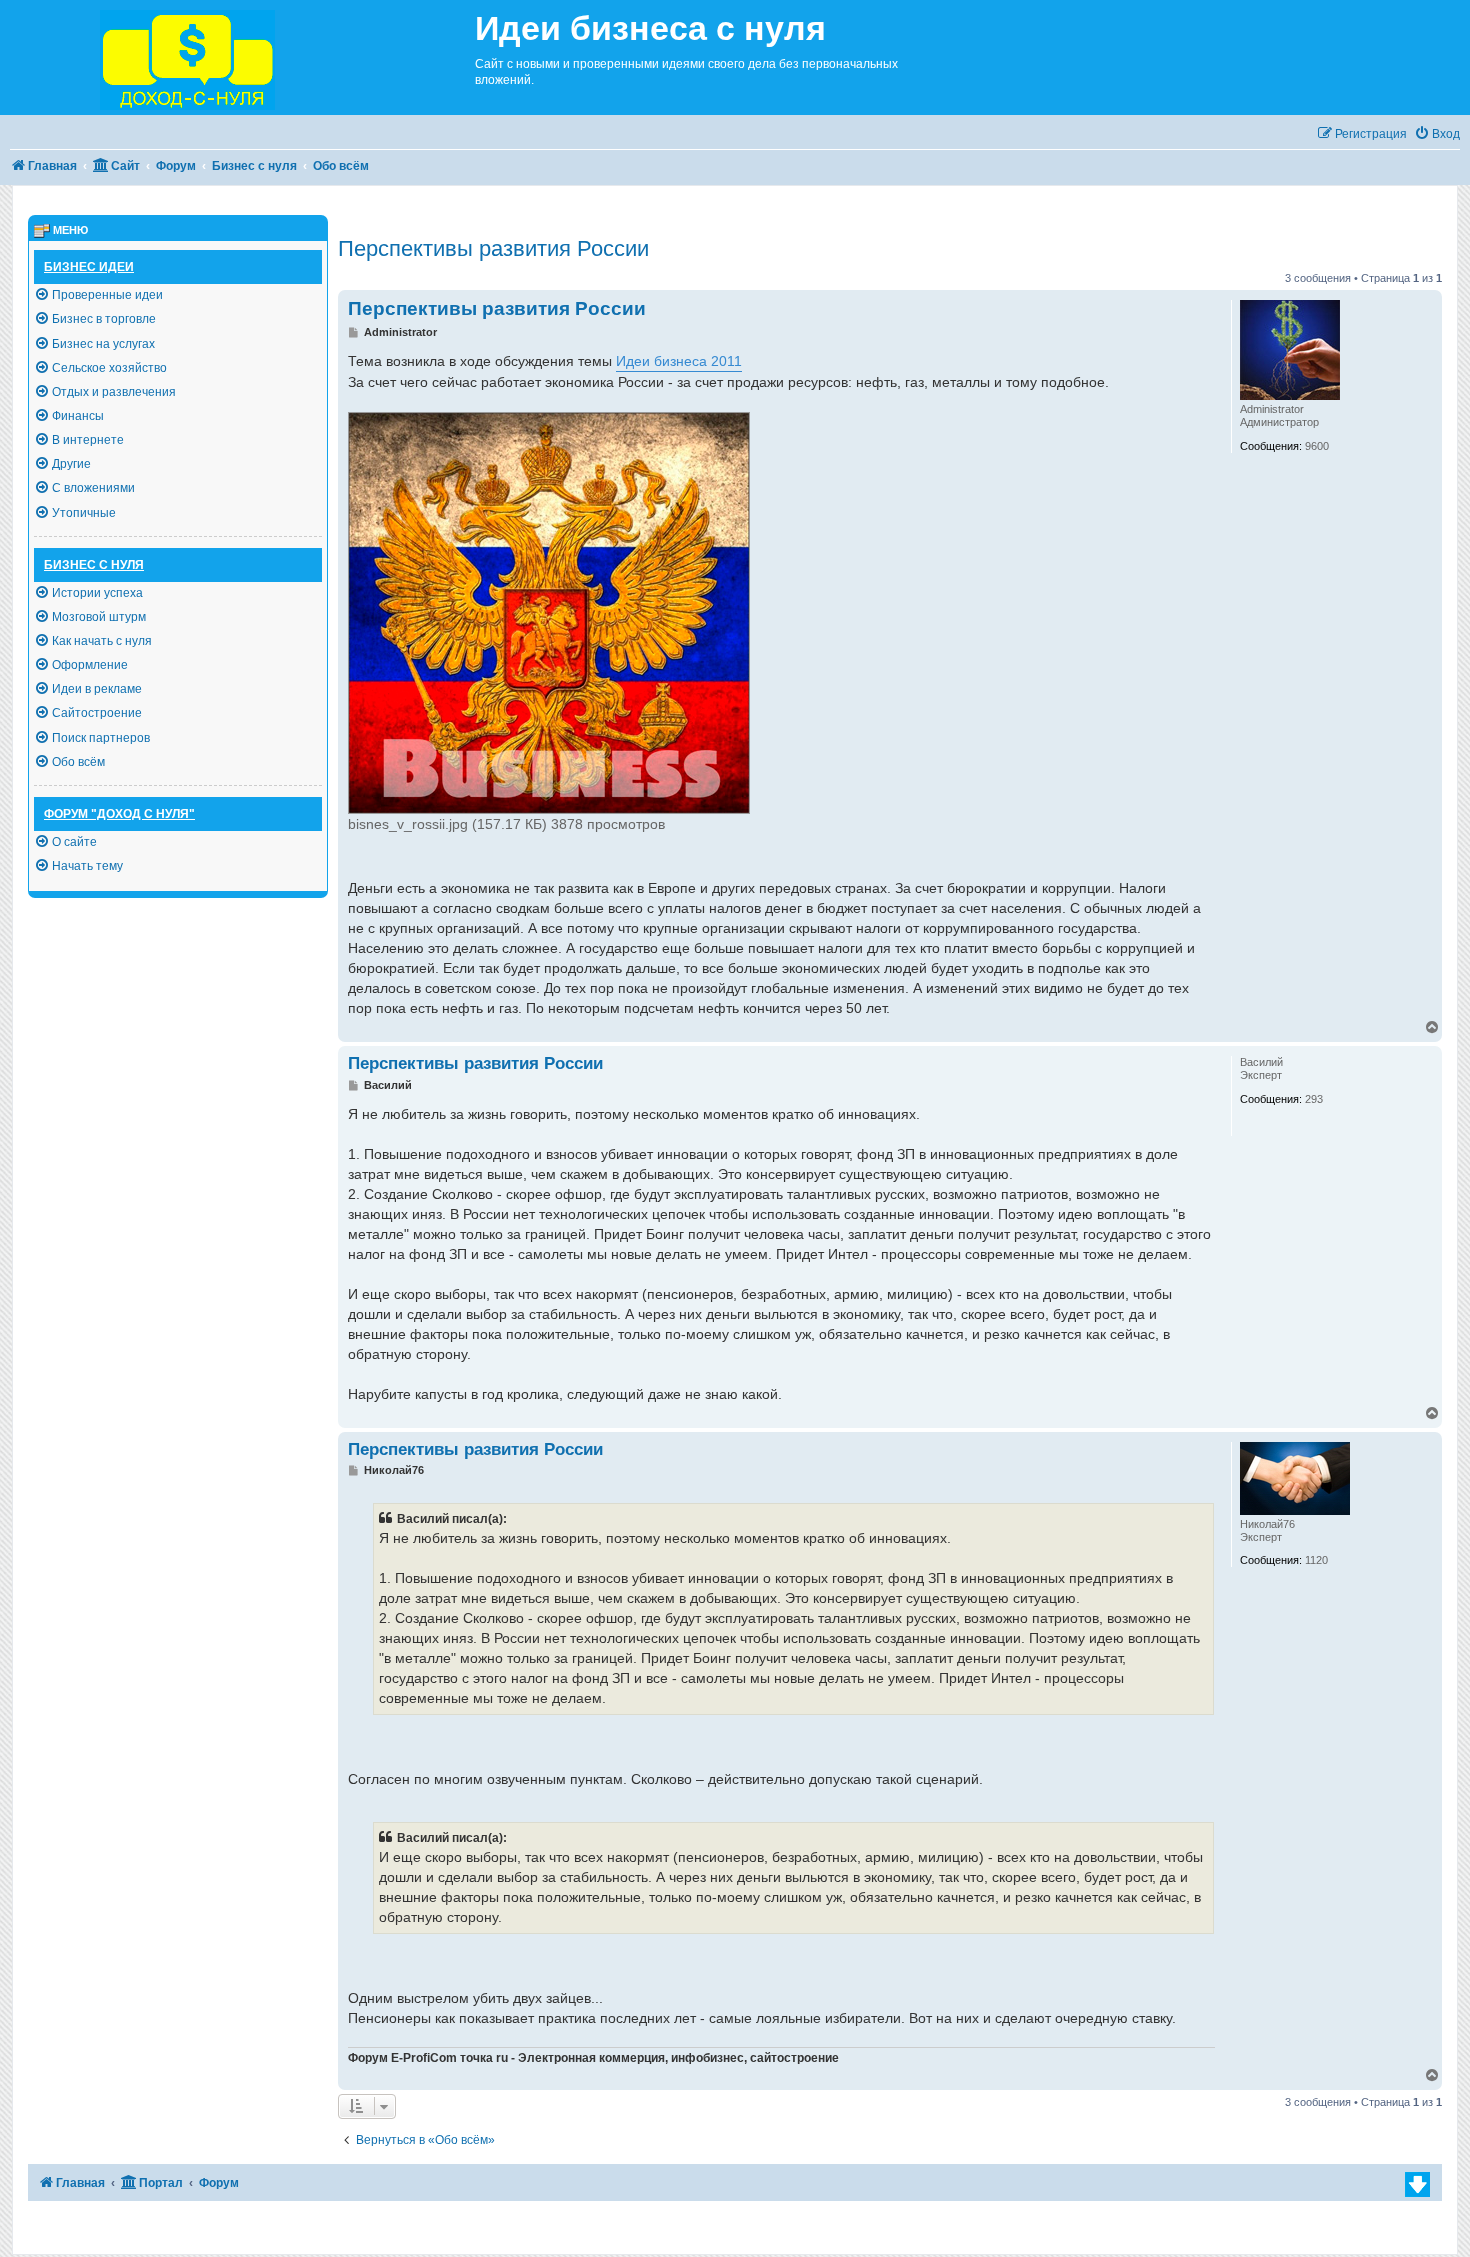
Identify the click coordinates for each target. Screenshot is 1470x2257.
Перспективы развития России (493, 248)
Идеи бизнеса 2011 (679, 361)
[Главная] (237, 57)
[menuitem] (1437, 134)
